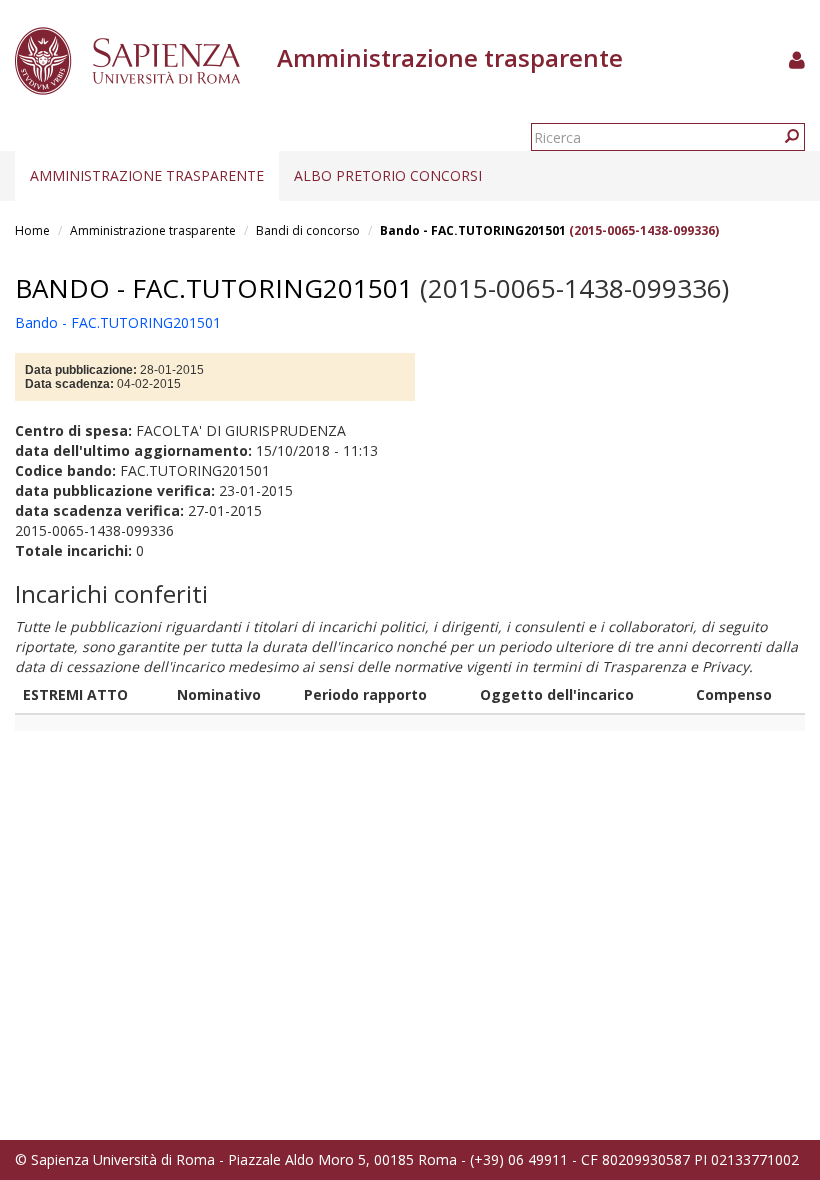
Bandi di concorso (308, 230)
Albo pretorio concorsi (388, 175)
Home (32, 230)
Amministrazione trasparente (147, 175)
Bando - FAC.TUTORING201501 (473, 230)
